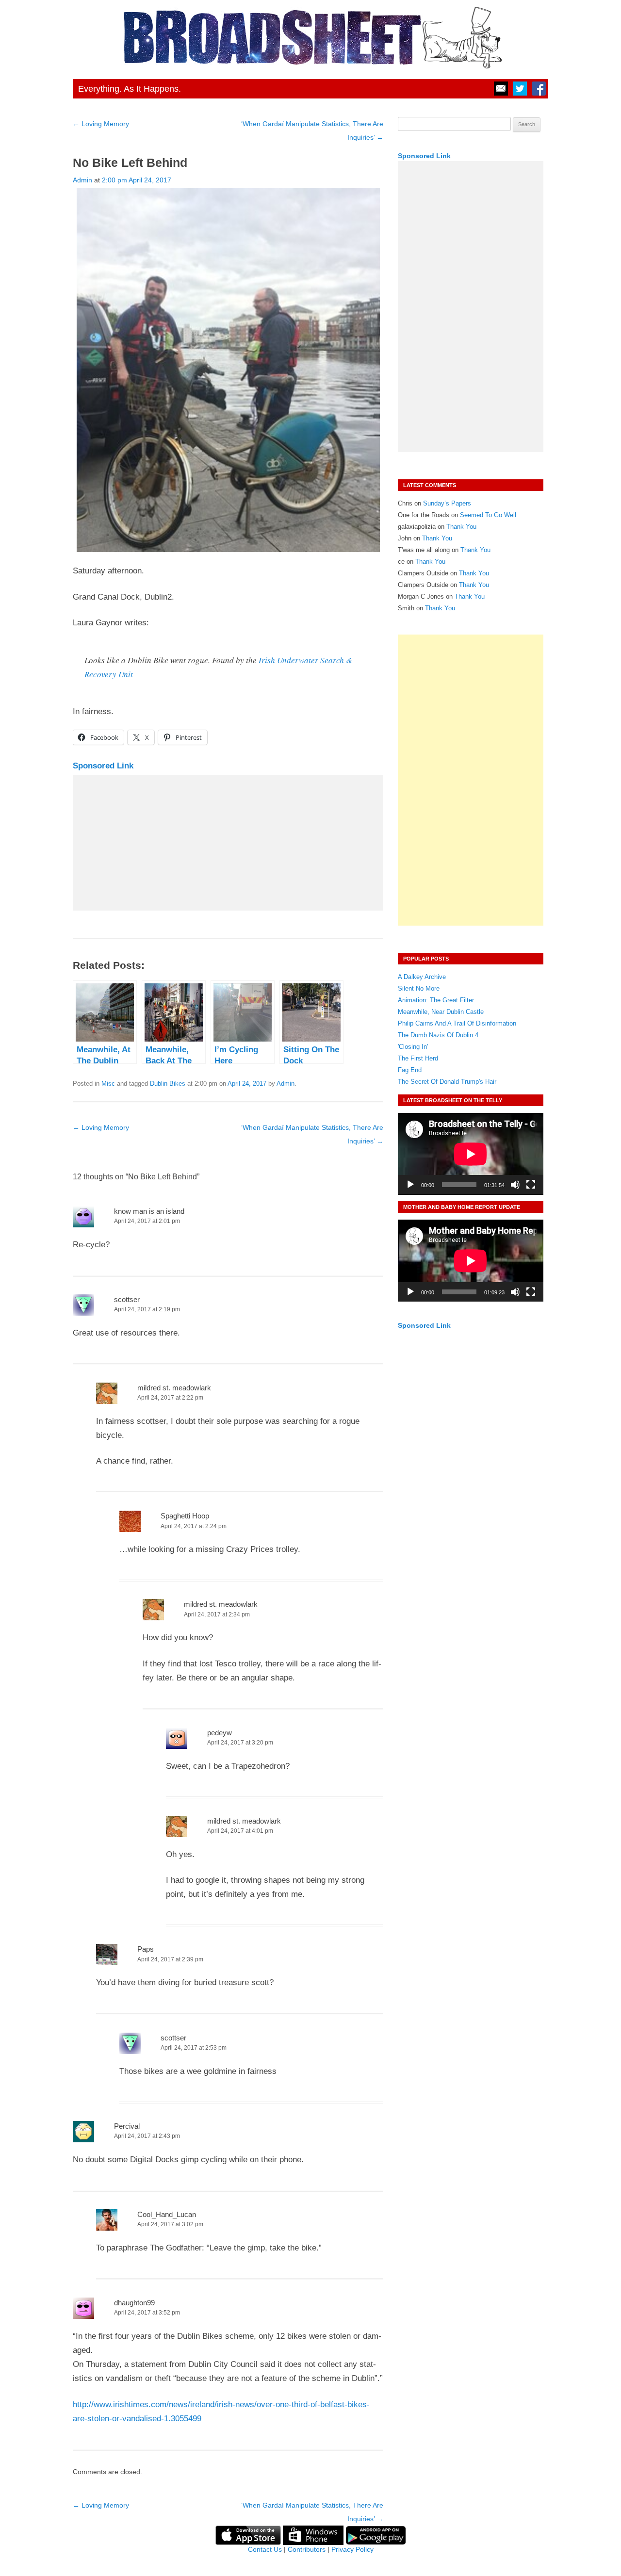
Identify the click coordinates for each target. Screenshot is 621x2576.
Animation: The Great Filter (436, 1000)
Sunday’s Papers (447, 503)
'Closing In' (413, 1047)
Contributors (307, 2549)
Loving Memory (101, 124)
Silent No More (419, 988)
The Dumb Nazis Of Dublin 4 (438, 1035)
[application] (471, 1154)
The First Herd (418, 1058)
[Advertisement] (228, 843)
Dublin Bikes (168, 1084)
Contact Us (265, 2549)
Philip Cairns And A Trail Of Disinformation (457, 1023)
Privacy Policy (352, 2549)
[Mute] (515, 1185)
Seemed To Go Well (488, 515)
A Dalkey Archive (422, 977)
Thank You (461, 527)
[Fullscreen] (531, 1185)
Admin (82, 180)
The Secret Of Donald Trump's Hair (447, 1082)
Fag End (410, 1070)
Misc (108, 1084)
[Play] (410, 1185)
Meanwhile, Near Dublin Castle (441, 1012)
